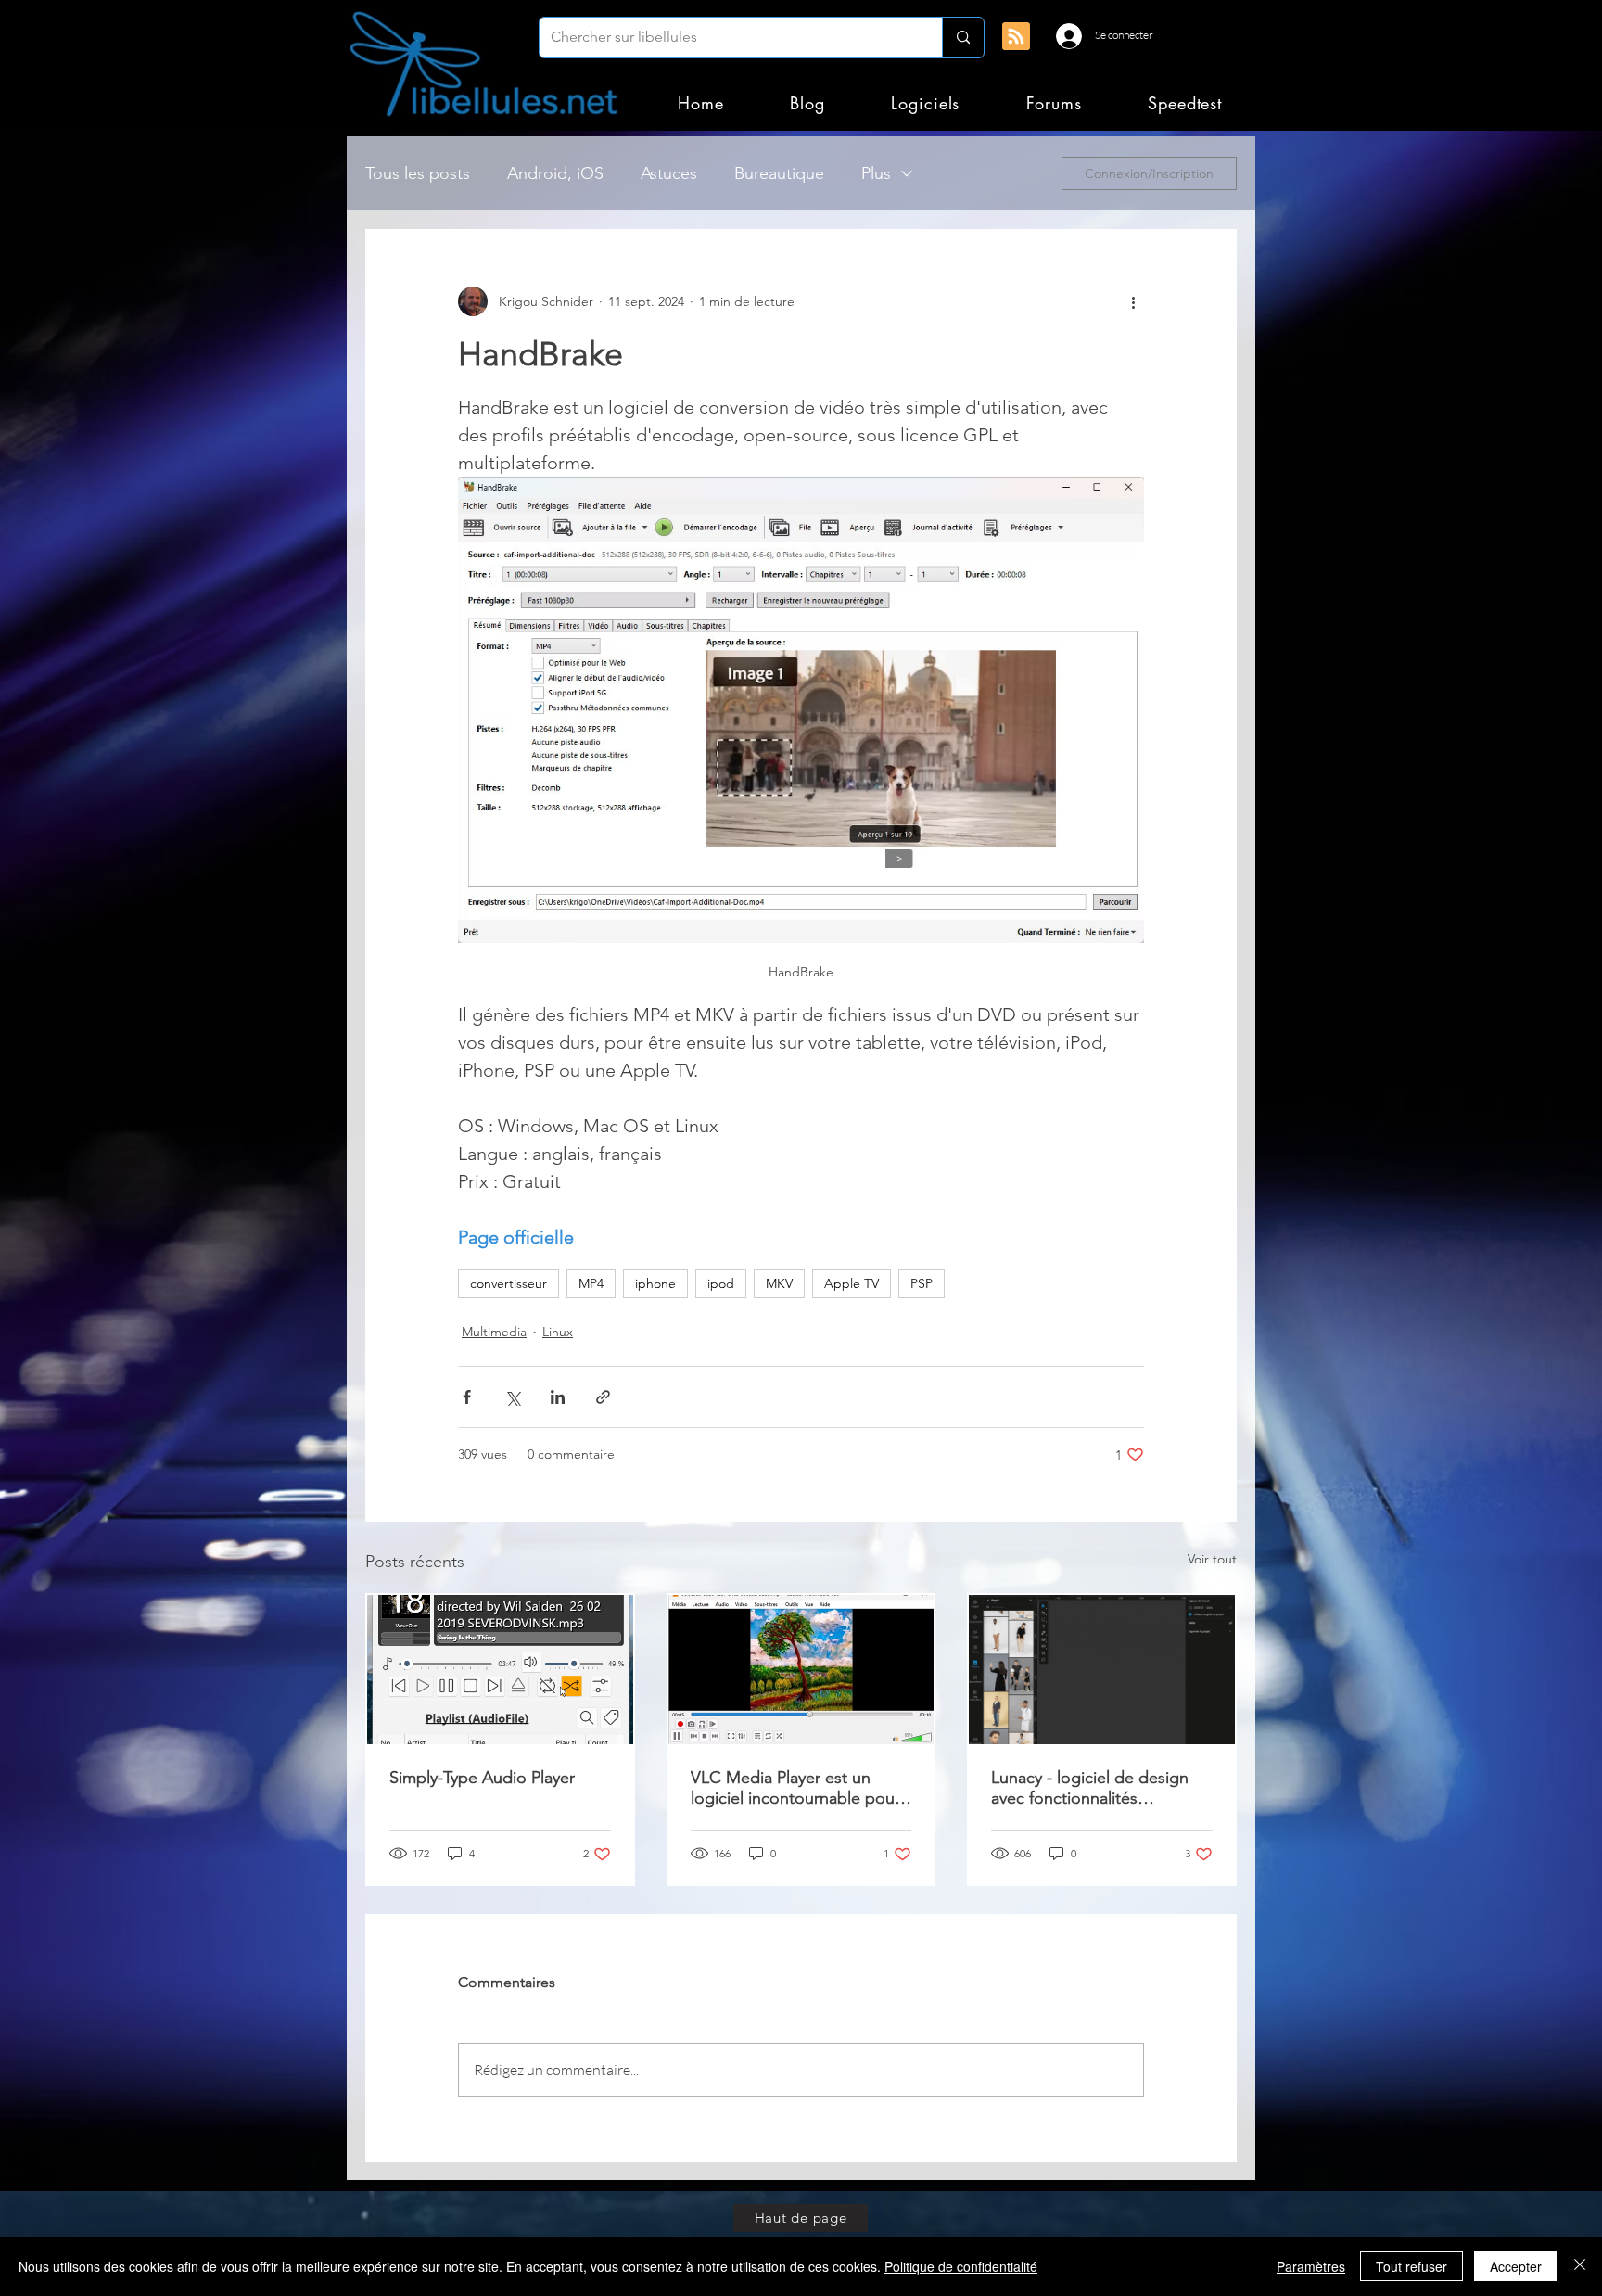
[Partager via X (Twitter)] (512, 1397)
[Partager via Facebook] (467, 1397)
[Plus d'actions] (1133, 301)
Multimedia (494, 1332)
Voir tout (1212, 1559)
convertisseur (509, 1283)
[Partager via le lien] (603, 1397)
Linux (558, 1332)
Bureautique (779, 173)
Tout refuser (1411, 2266)
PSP (922, 1283)
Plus (876, 173)
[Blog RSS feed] (1016, 37)
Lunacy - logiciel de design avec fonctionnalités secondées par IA (1090, 1788)
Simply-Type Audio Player (482, 1778)
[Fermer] (1580, 2266)
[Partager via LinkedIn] (558, 1397)
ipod (721, 1283)
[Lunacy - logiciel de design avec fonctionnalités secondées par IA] (1102, 1670)
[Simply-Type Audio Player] (500, 1670)
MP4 (591, 1283)
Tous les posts (418, 173)
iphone (655, 1283)
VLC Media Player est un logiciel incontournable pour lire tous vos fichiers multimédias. (795, 1788)
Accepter (1516, 2266)
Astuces (669, 173)
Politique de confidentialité (961, 2266)
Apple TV (852, 1283)
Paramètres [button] (1311, 2266)
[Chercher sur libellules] (963, 38)
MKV (779, 1283)
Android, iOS (555, 173)
